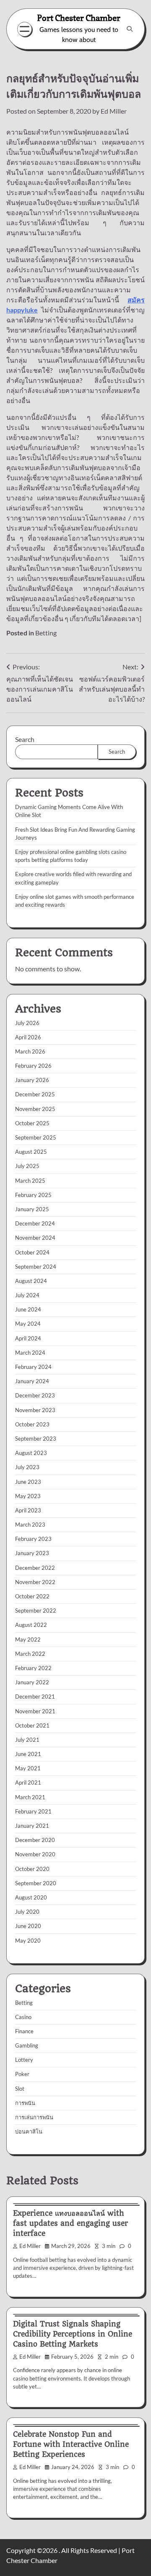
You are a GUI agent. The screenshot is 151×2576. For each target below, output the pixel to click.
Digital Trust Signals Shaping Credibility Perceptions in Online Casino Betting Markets (73, 2334)
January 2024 (32, 1381)
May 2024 (28, 1324)
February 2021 (33, 1811)
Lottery (24, 2060)
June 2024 (28, 1309)
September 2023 (36, 1439)
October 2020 (32, 1869)
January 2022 (32, 1682)
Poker (22, 2074)
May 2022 (28, 1639)
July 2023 (27, 1467)
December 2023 (35, 1395)
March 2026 (30, 1051)
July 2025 (27, 1166)
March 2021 (30, 1797)
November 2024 (35, 1238)
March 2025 (30, 1181)
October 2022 (32, 1596)
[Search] (130, 29)
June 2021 (28, 1754)
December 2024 (35, 1223)
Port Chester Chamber (79, 18)
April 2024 (28, 1338)
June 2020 (28, 1926)
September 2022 (36, 1611)
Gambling (27, 2045)
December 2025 (35, 1094)
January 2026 (32, 1080)
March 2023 (30, 1525)
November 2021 (35, 1711)
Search (25, 739)
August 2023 (31, 1453)
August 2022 (31, 1625)
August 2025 (31, 1152)
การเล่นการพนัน (34, 2117)
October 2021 (32, 1725)
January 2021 (32, 1826)
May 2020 (28, 1941)
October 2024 (32, 1252)
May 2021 (28, 1768)
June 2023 (28, 1482)
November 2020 (35, 1854)
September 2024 (36, 1267)
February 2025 (33, 1195)
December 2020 (35, 1840)
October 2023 (32, 1424)
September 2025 (36, 1137)
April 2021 (28, 1782)
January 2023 (32, 1553)
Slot (20, 2089)
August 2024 (31, 1281)
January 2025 (32, 1209)
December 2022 (35, 1568)
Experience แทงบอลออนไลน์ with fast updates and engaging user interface (70, 2223)
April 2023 (28, 1510)
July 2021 (27, 1740)
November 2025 (35, 1109)
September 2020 (36, 1883)
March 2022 (30, 1654)
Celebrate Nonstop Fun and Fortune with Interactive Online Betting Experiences (71, 2444)
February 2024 (33, 1367)
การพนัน (25, 2103)
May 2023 (28, 1496)
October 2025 (32, 1123)
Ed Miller (114, 111)
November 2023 (35, 1410)
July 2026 (27, 1023)
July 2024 (27, 1295)
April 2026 (28, 1037)
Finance (24, 2031)
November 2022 (35, 1582)
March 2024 (30, 1353)
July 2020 (27, 1912)
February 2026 (33, 1066)
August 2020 (31, 1897)
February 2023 (33, 1539)
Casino (23, 2017)
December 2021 (35, 1697)
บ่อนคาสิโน (29, 2131)
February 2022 (33, 1668)
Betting (46, 633)
